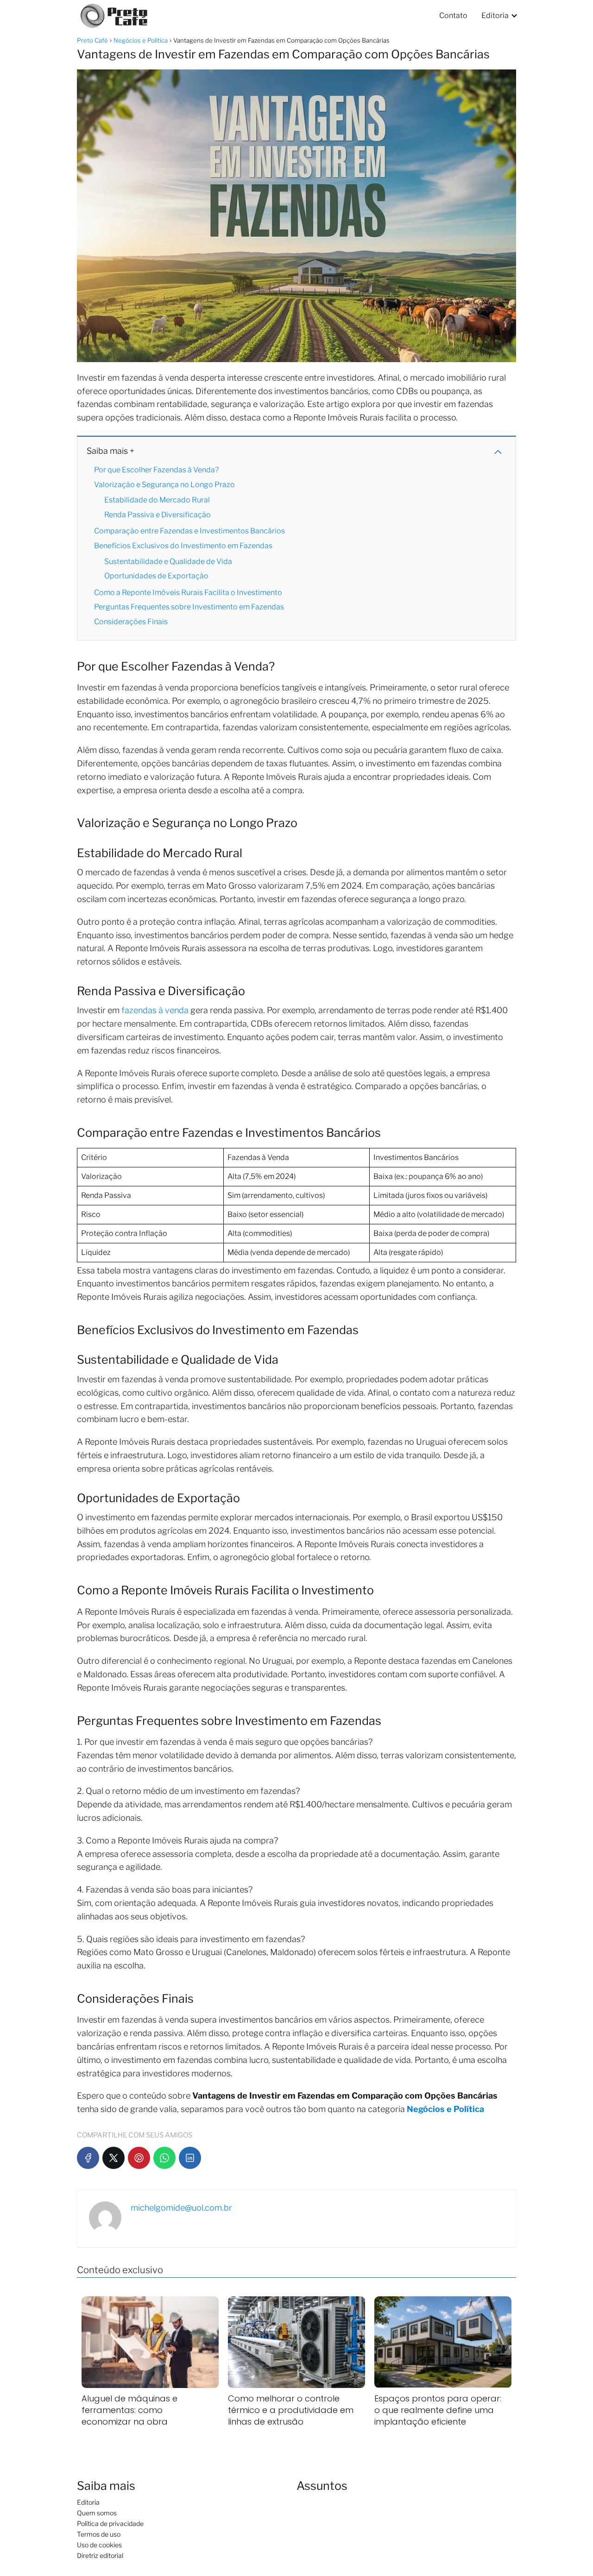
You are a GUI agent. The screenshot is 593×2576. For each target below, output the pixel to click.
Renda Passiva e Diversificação (158, 515)
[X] (114, 2158)
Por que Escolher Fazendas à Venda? (156, 470)
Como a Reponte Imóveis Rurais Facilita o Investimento (188, 592)
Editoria (495, 16)
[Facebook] (88, 2158)
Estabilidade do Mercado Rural (157, 500)
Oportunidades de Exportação (156, 576)
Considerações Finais (131, 622)
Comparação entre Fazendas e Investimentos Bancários (189, 531)
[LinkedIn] (190, 2158)
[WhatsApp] (164, 2158)
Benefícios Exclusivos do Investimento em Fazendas (183, 546)
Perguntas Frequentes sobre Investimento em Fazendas (189, 607)
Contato (453, 16)
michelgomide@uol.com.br (181, 2208)
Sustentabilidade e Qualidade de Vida (168, 561)
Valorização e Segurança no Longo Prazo (164, 485)
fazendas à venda (155, 1010)
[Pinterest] (139, 2158)
